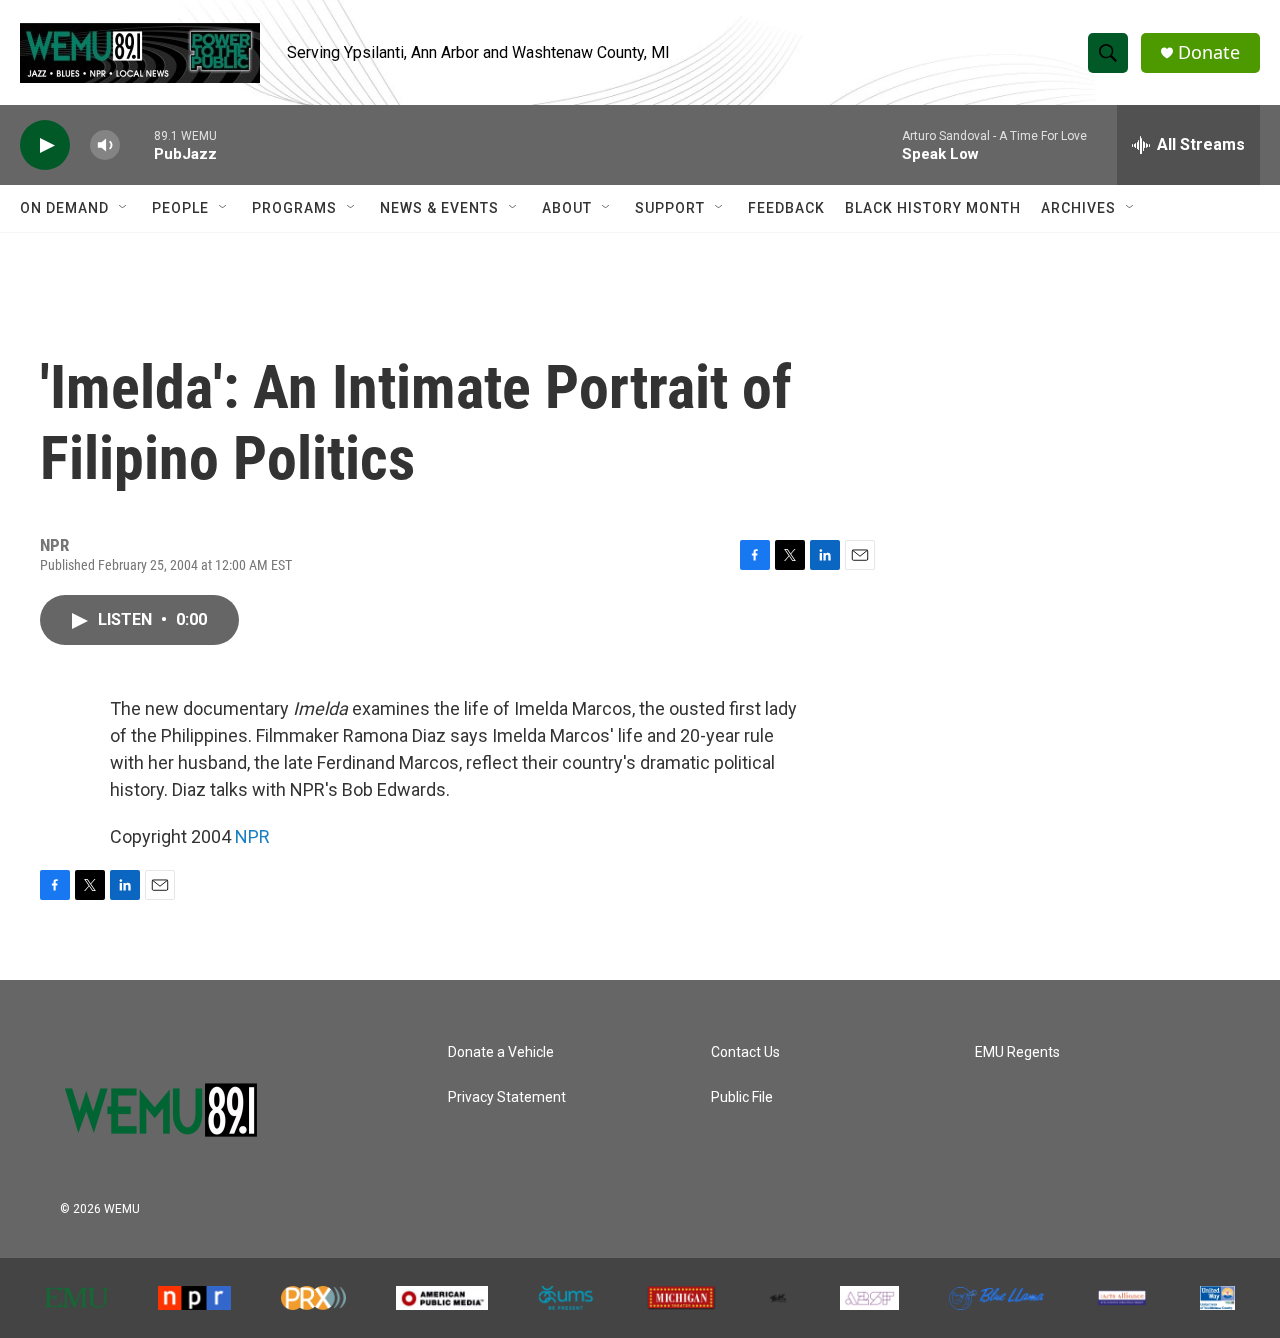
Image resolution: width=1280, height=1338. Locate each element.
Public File (742, 1097)
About (567, 208)
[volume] (105, 145)
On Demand (64, 208)
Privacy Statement (507, 1097)
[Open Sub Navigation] (124, 208)
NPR (252, 836)
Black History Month (933, 208)
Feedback (786, 208)
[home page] (185, 1100)
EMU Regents (1017, 1052)
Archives (1078, 208)
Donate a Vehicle (501, 1052)
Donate (1209, 52)
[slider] (137, 144)
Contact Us (745, 1052)
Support (670, 208)
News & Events (439, 208)
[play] (45, 145)
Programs (294, 208)
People (180, 208)
